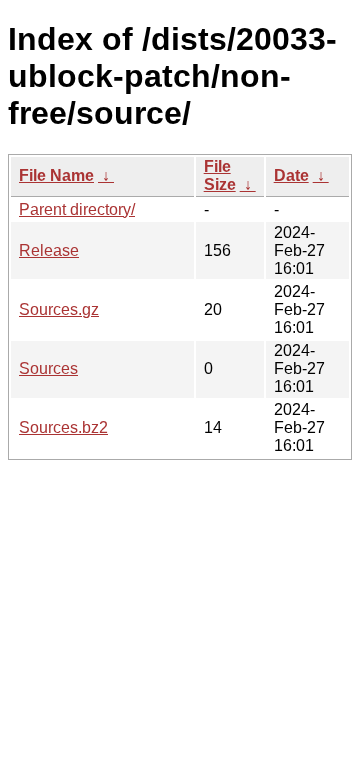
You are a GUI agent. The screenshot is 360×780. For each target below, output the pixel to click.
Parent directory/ (77, 209)
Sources (48, 368)
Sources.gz (59, 309)
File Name (56, 175)
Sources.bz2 (63, 427)
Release (49, 250)
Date (291, 175)
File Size (220, 175)
